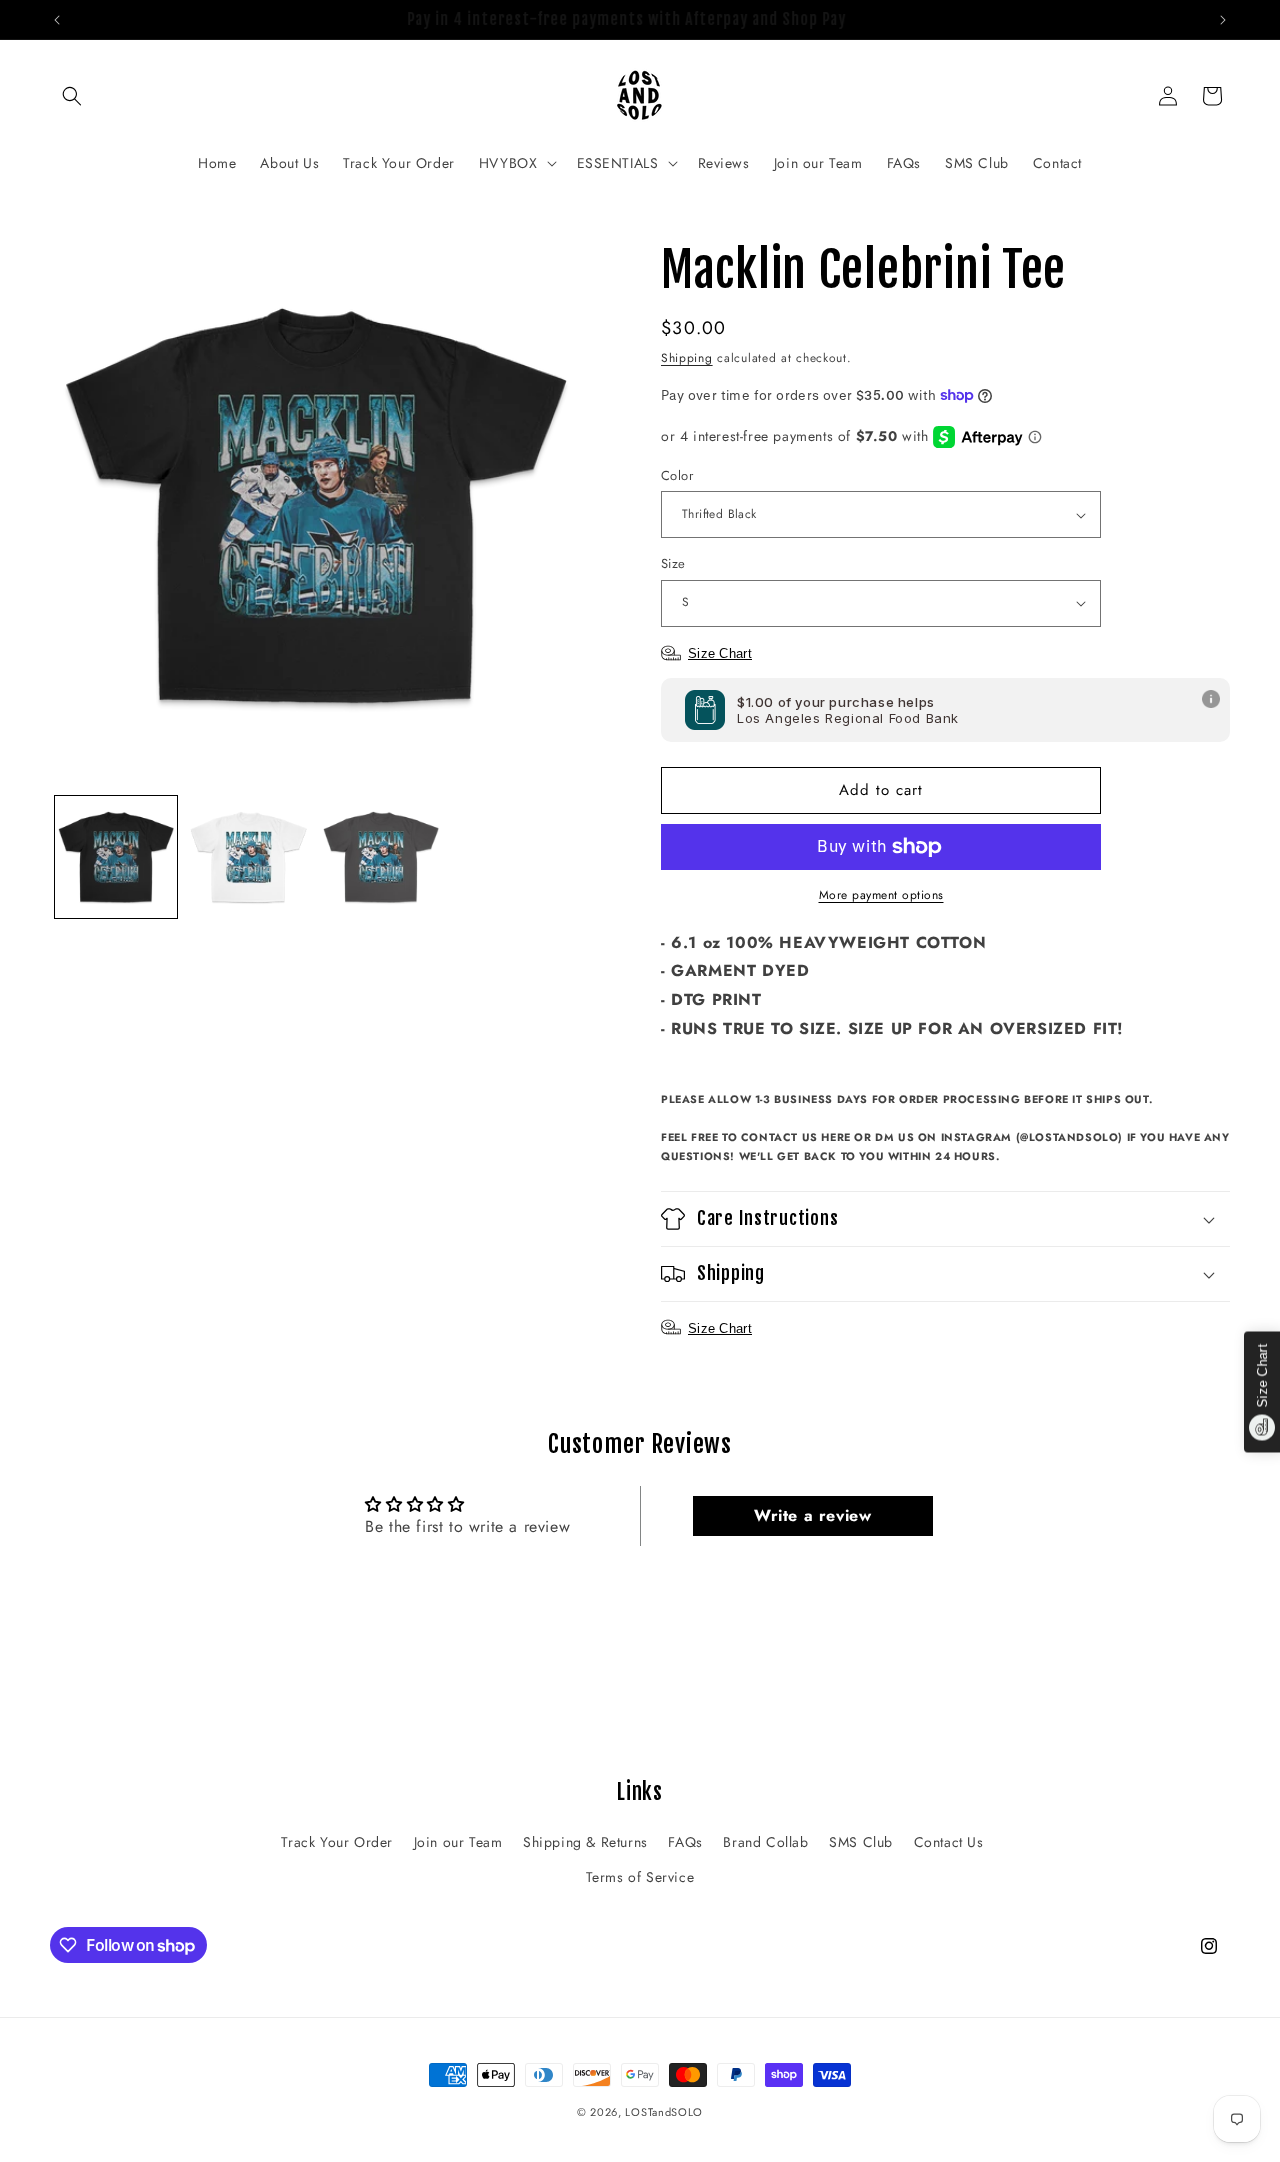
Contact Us (949, 1842)
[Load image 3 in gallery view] (381, 857)
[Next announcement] (1223, 20)
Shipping (687, 358)
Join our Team (458, 1842)
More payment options (881, 895)
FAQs (685, 1842)
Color (677, 475)
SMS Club (861, 1842)
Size (673, 563)
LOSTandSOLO (664, 2112)
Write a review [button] (812, 1515)
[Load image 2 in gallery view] (248, 857)
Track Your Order (337, 1842)
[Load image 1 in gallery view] (116, 857)
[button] (72, 96)
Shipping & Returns (585, 1842)
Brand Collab (765, 1842)
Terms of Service (640, 1877)
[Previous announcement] (57, 20)
